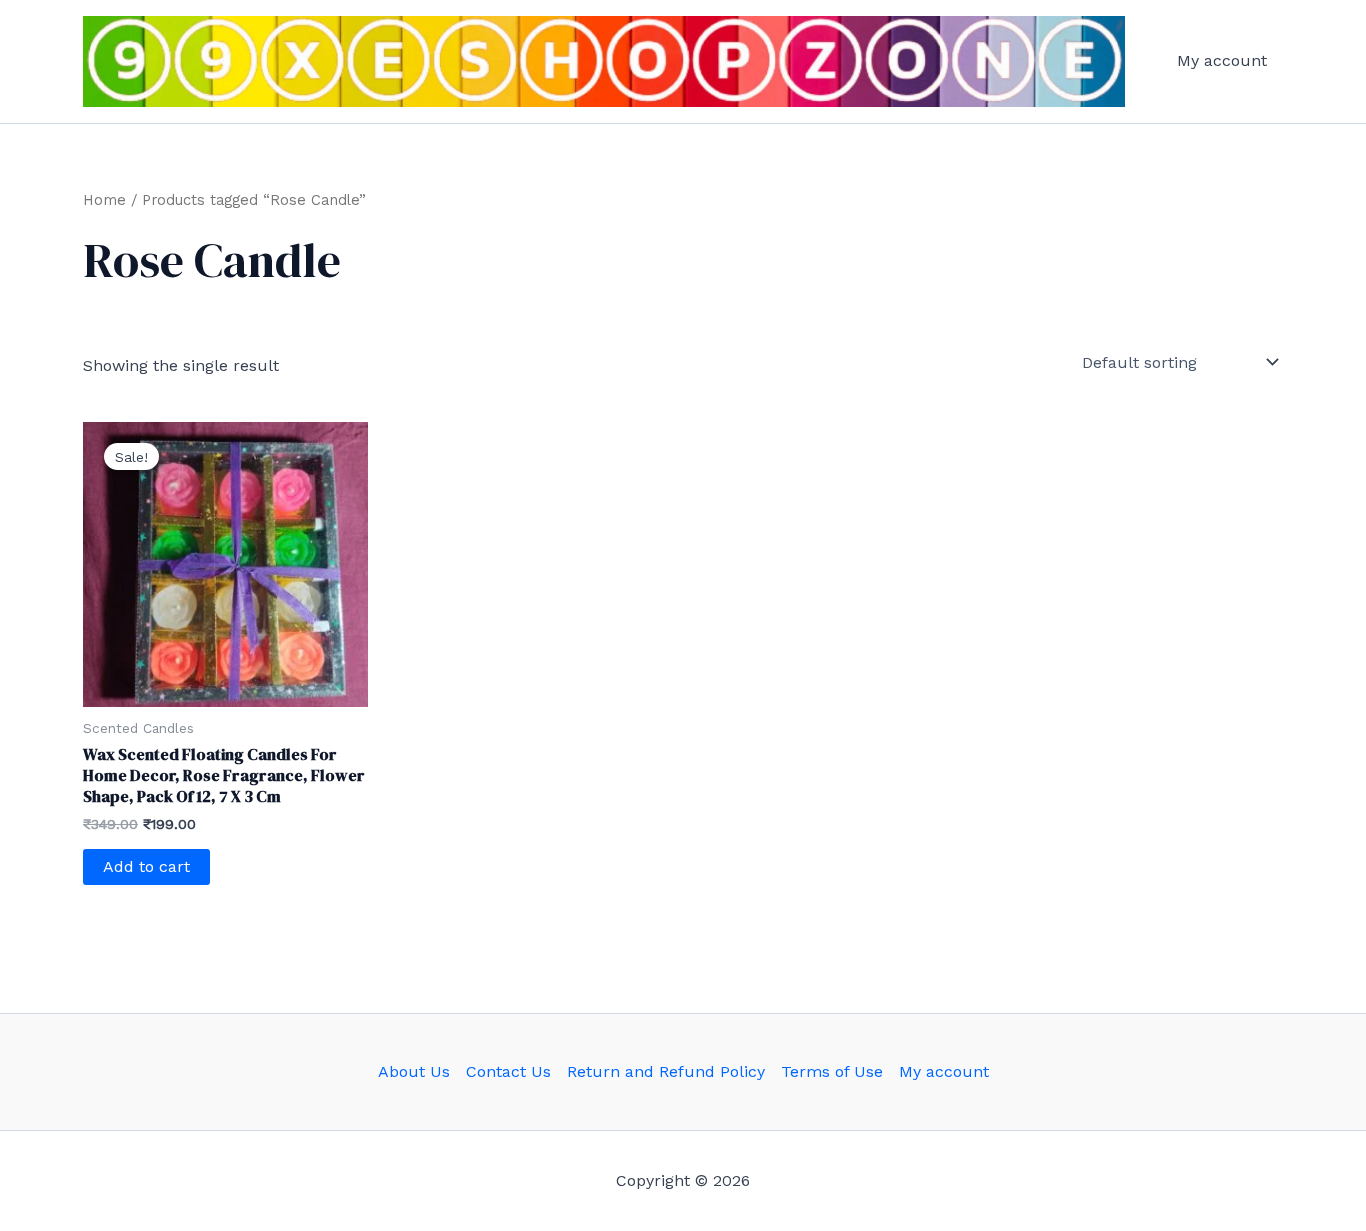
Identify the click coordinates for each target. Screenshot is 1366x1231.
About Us (414, 1071)
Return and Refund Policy (666, 1071)
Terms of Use (832, 1071)
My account (1222, 60)
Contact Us (508, 1071)
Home (104, 200)
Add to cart (146, 866)
